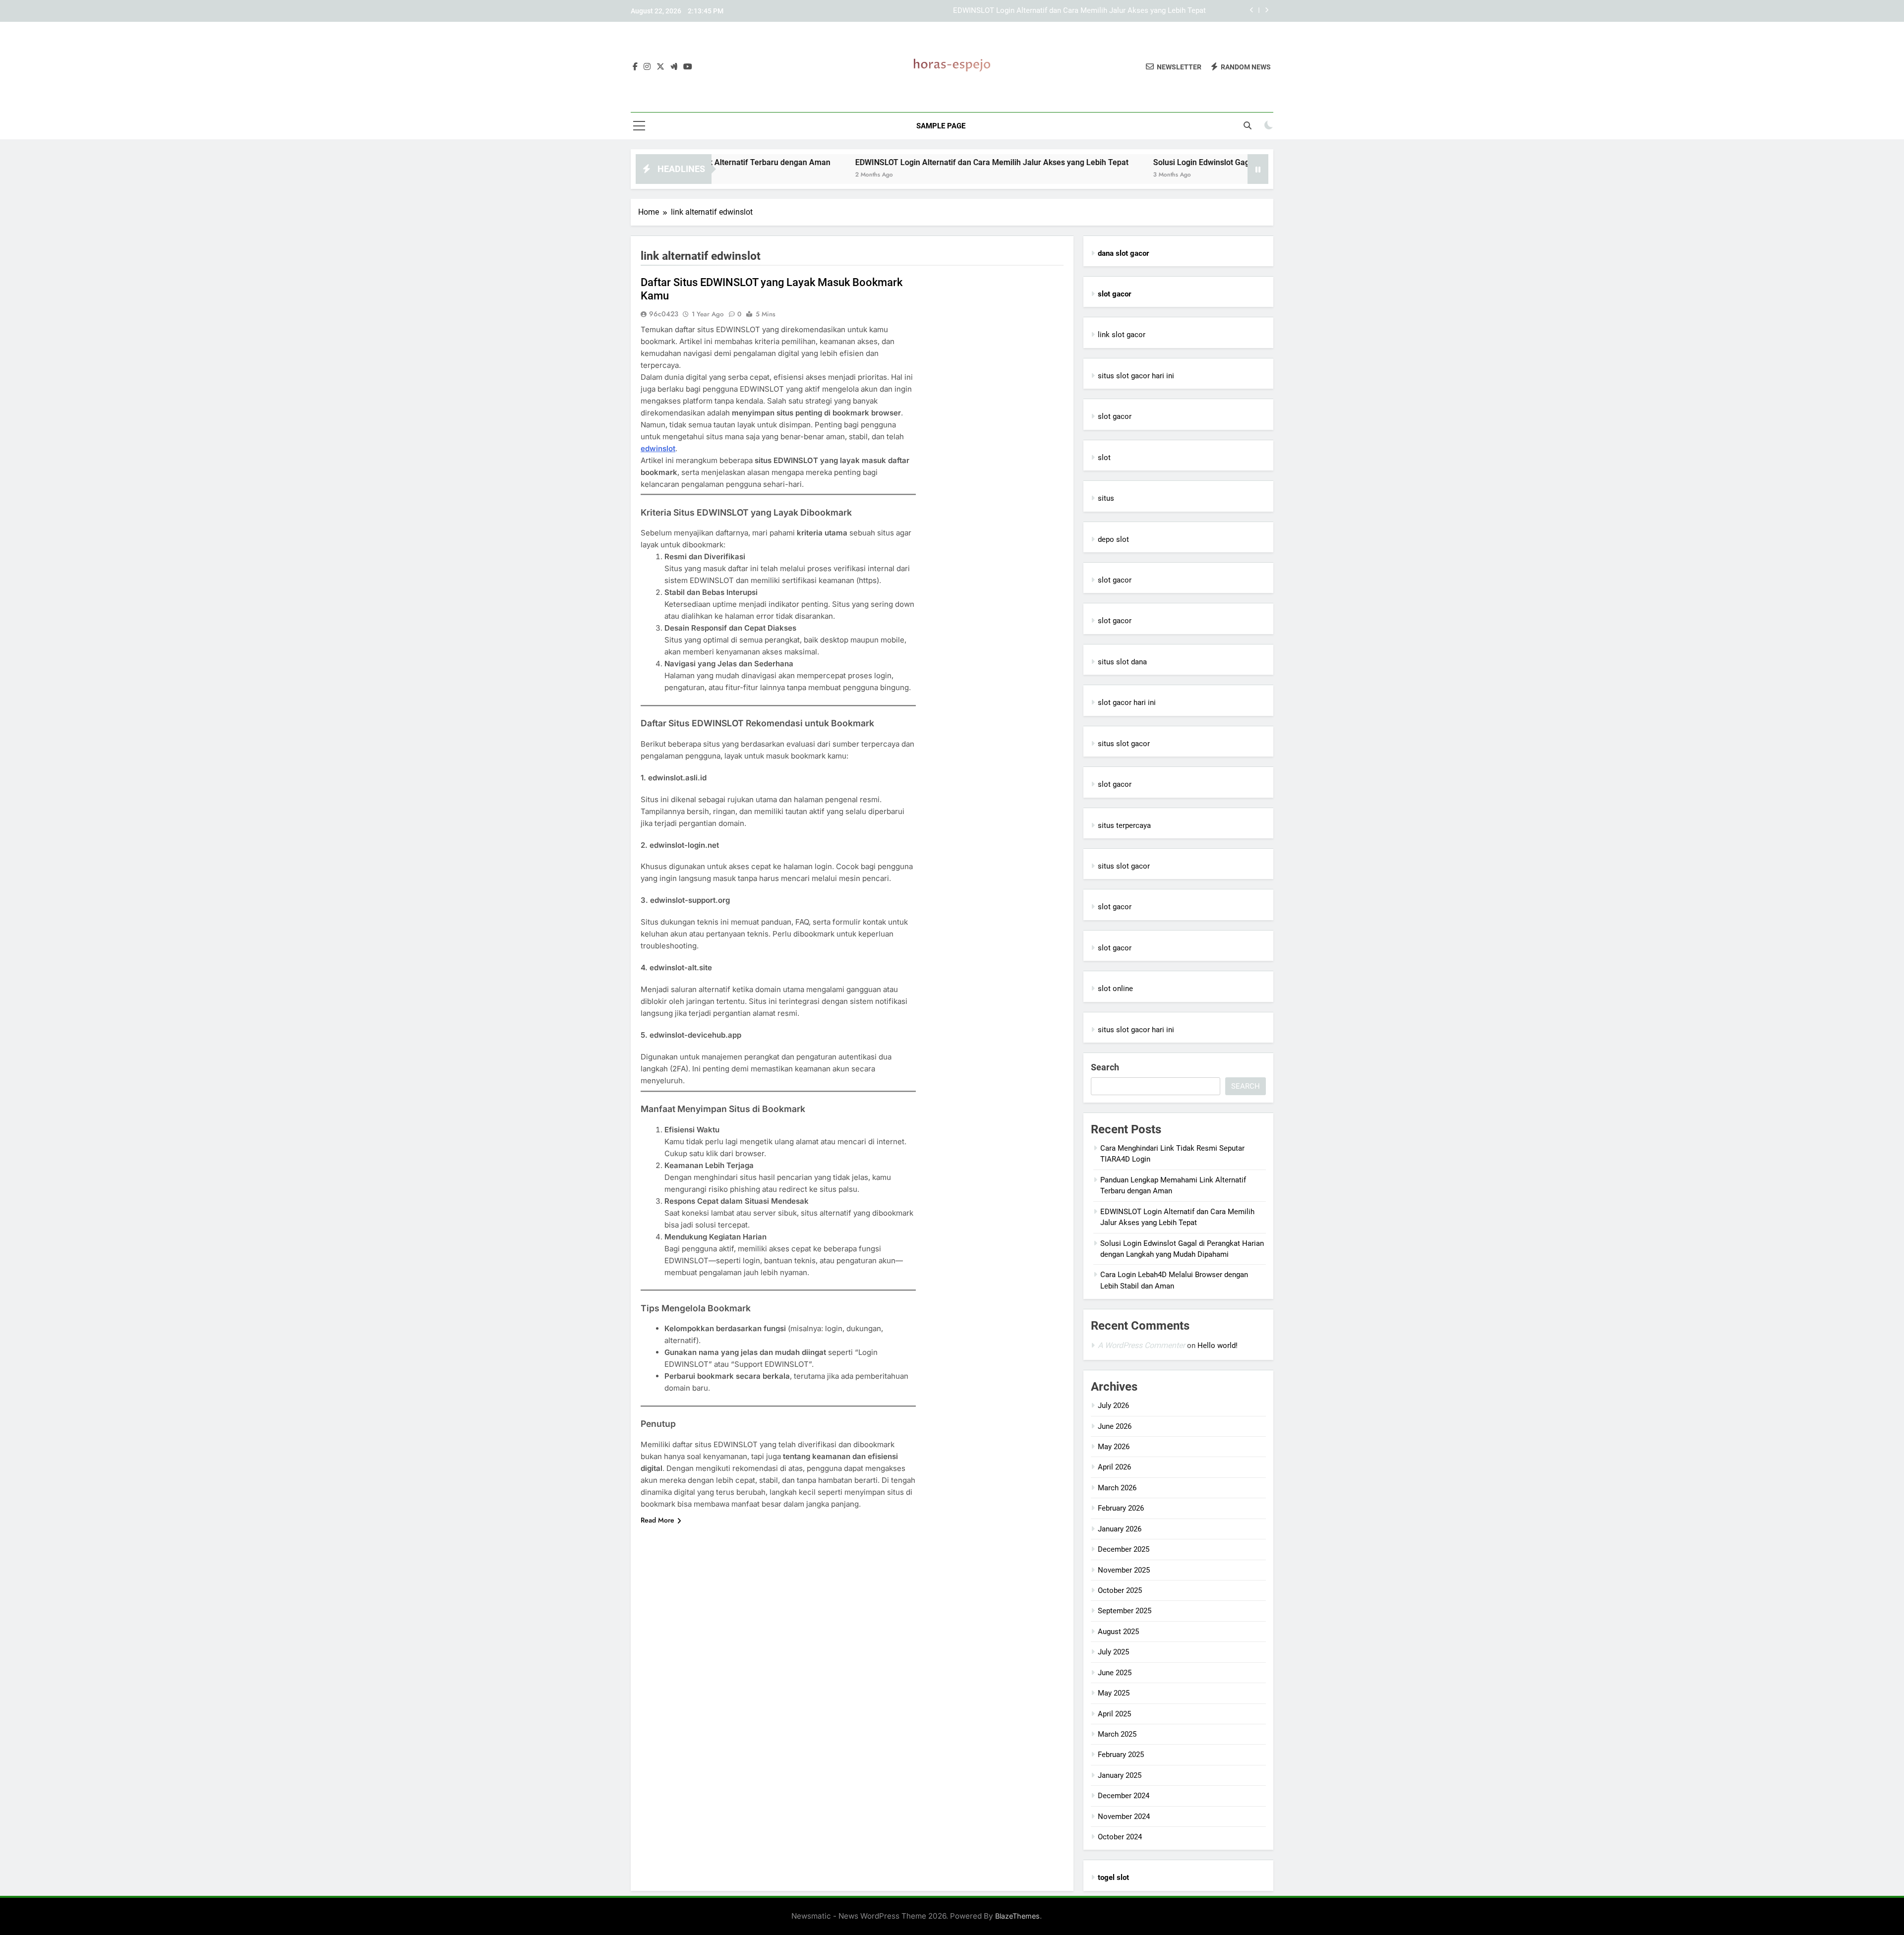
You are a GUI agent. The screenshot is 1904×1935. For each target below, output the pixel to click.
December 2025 (1124, 1549)
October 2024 (1120, 1837)
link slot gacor (1122, 335)
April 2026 (1114, 1467)
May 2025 (1114, 1693)
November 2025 (1124, 1570)
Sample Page (941, 126)
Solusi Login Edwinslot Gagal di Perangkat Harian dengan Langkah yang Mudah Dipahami (1212, 162)
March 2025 (1117, 1734)
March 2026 (1117, 1488)
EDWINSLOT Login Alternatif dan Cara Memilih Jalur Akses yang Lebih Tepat (1079, 11)
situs (1106, 498)
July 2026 (1113, 1406)
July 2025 (1113, 1652)
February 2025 (1121, 1755)
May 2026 (1114, 1447)
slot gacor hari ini (1127, 703)
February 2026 (1121, 1508)
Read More (657, 1520)
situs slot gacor (1124, 744)
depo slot (1113, 539)
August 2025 (1118, 1632)
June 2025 (1115, 1673)
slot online (1115, 989)
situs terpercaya (1124, 825)
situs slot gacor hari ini (1136, 376)
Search (1105, 1067)
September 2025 (1125, 1611)
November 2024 (1124, 1817)
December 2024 (1124, 1796)
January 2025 (1120, 1775)
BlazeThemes (1017, 1916)
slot (1104, 458)
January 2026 (1120, 1529)
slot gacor (1115, 416)
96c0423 (664, 314)
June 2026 (1115, 1426)
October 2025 (1120, 1590)
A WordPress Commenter (1141, 1345)
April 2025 (1114, 1714)
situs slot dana (1122, 662)
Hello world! (1218, 1346)
